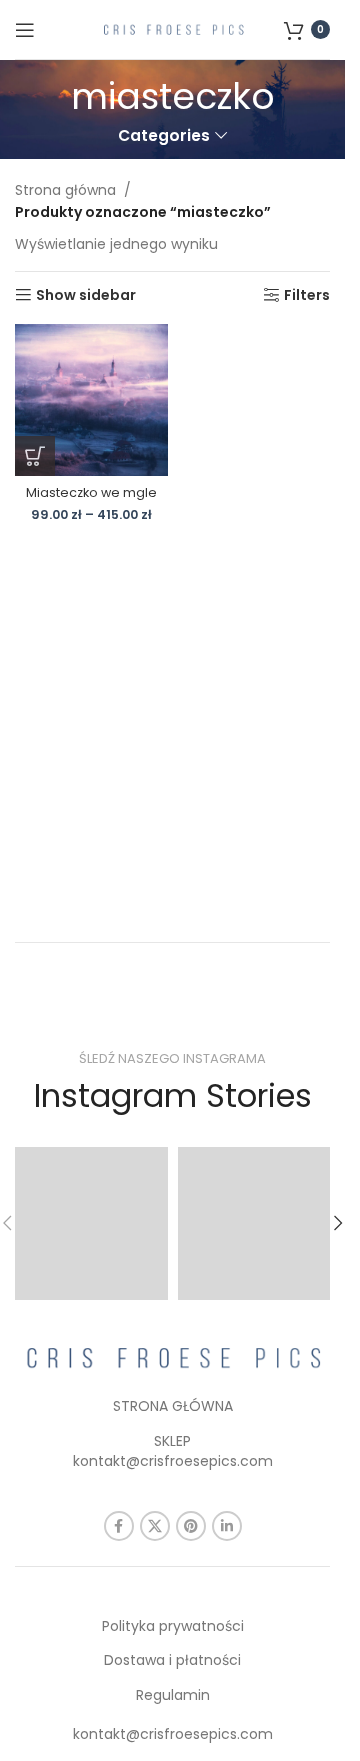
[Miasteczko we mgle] (91, 400)
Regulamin (173, 1695)
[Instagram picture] (91, 1223)
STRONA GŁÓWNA (173, 1406)
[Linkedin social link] (227, 1526)
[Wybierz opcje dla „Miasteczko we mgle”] (35, 456)
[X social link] (155, 1526)
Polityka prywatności (173, 1626)
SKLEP (172, 1441)
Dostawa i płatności (172, 1660)
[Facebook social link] (119, 1526)
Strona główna (65, 190)
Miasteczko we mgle (91, 492)
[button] (338, 1223)
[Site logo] (173, 28)
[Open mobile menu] (25, 30)
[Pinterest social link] (191, 1526)
